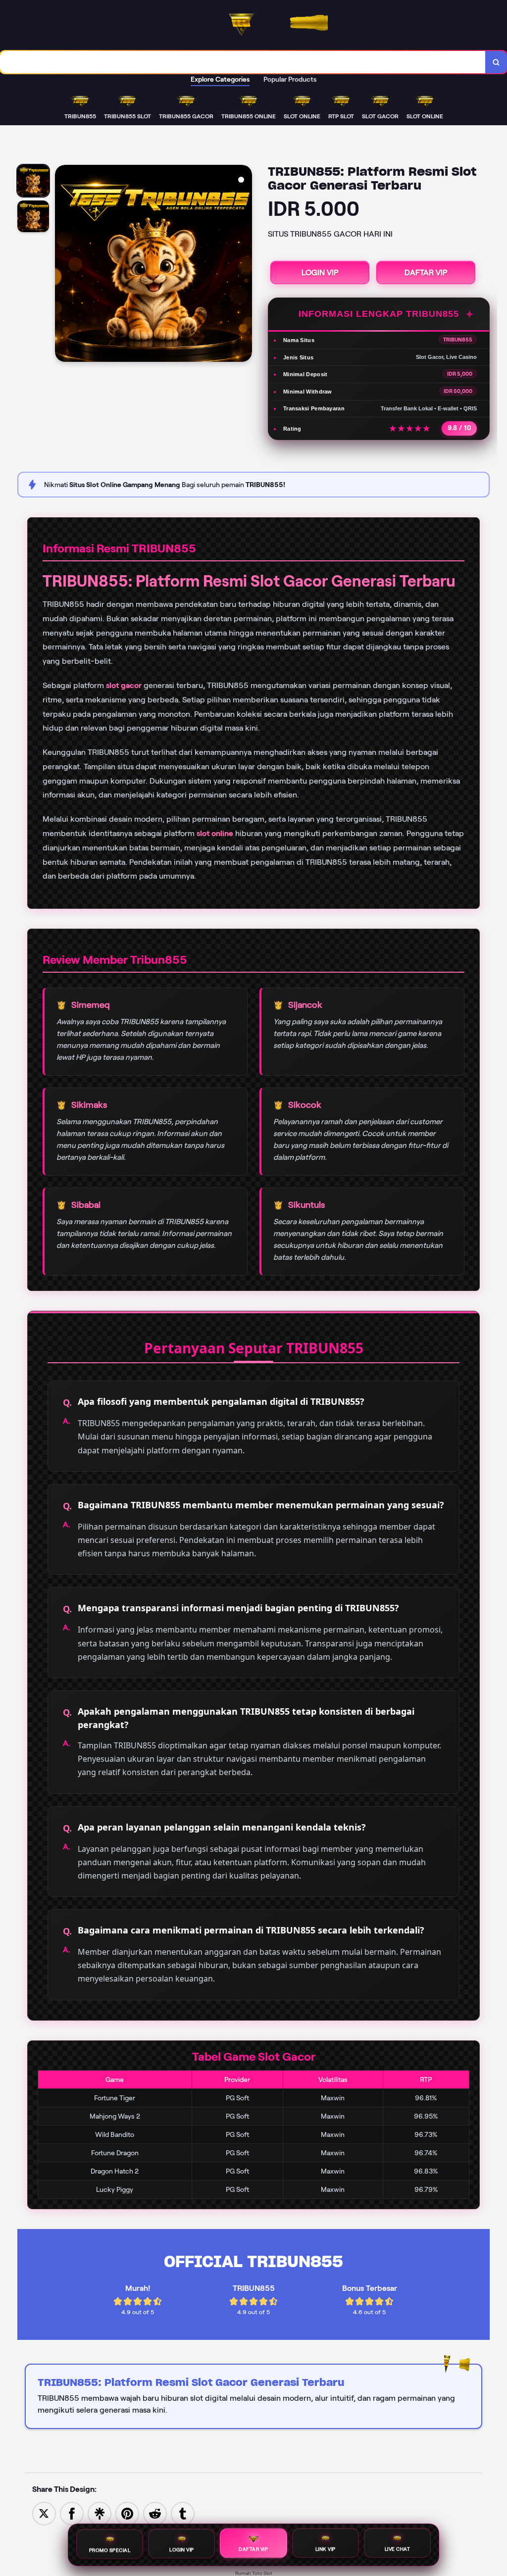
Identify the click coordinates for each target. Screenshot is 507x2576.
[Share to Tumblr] (183, 2513)
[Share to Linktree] (100, 2513)
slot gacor (124, 685)
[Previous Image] (63, 265)
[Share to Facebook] (72, 2513)
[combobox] (243, 62)
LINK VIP (326, 2550)
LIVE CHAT (398, 2551)
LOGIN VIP (320, 272)
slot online (215, 833)
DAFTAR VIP (426, 272)
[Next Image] (244, 265)
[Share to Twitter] (44, 2513)
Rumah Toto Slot (254, 2573)
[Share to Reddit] (155, 2513)
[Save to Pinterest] (127, 2513)
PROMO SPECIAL (110, 2549)
